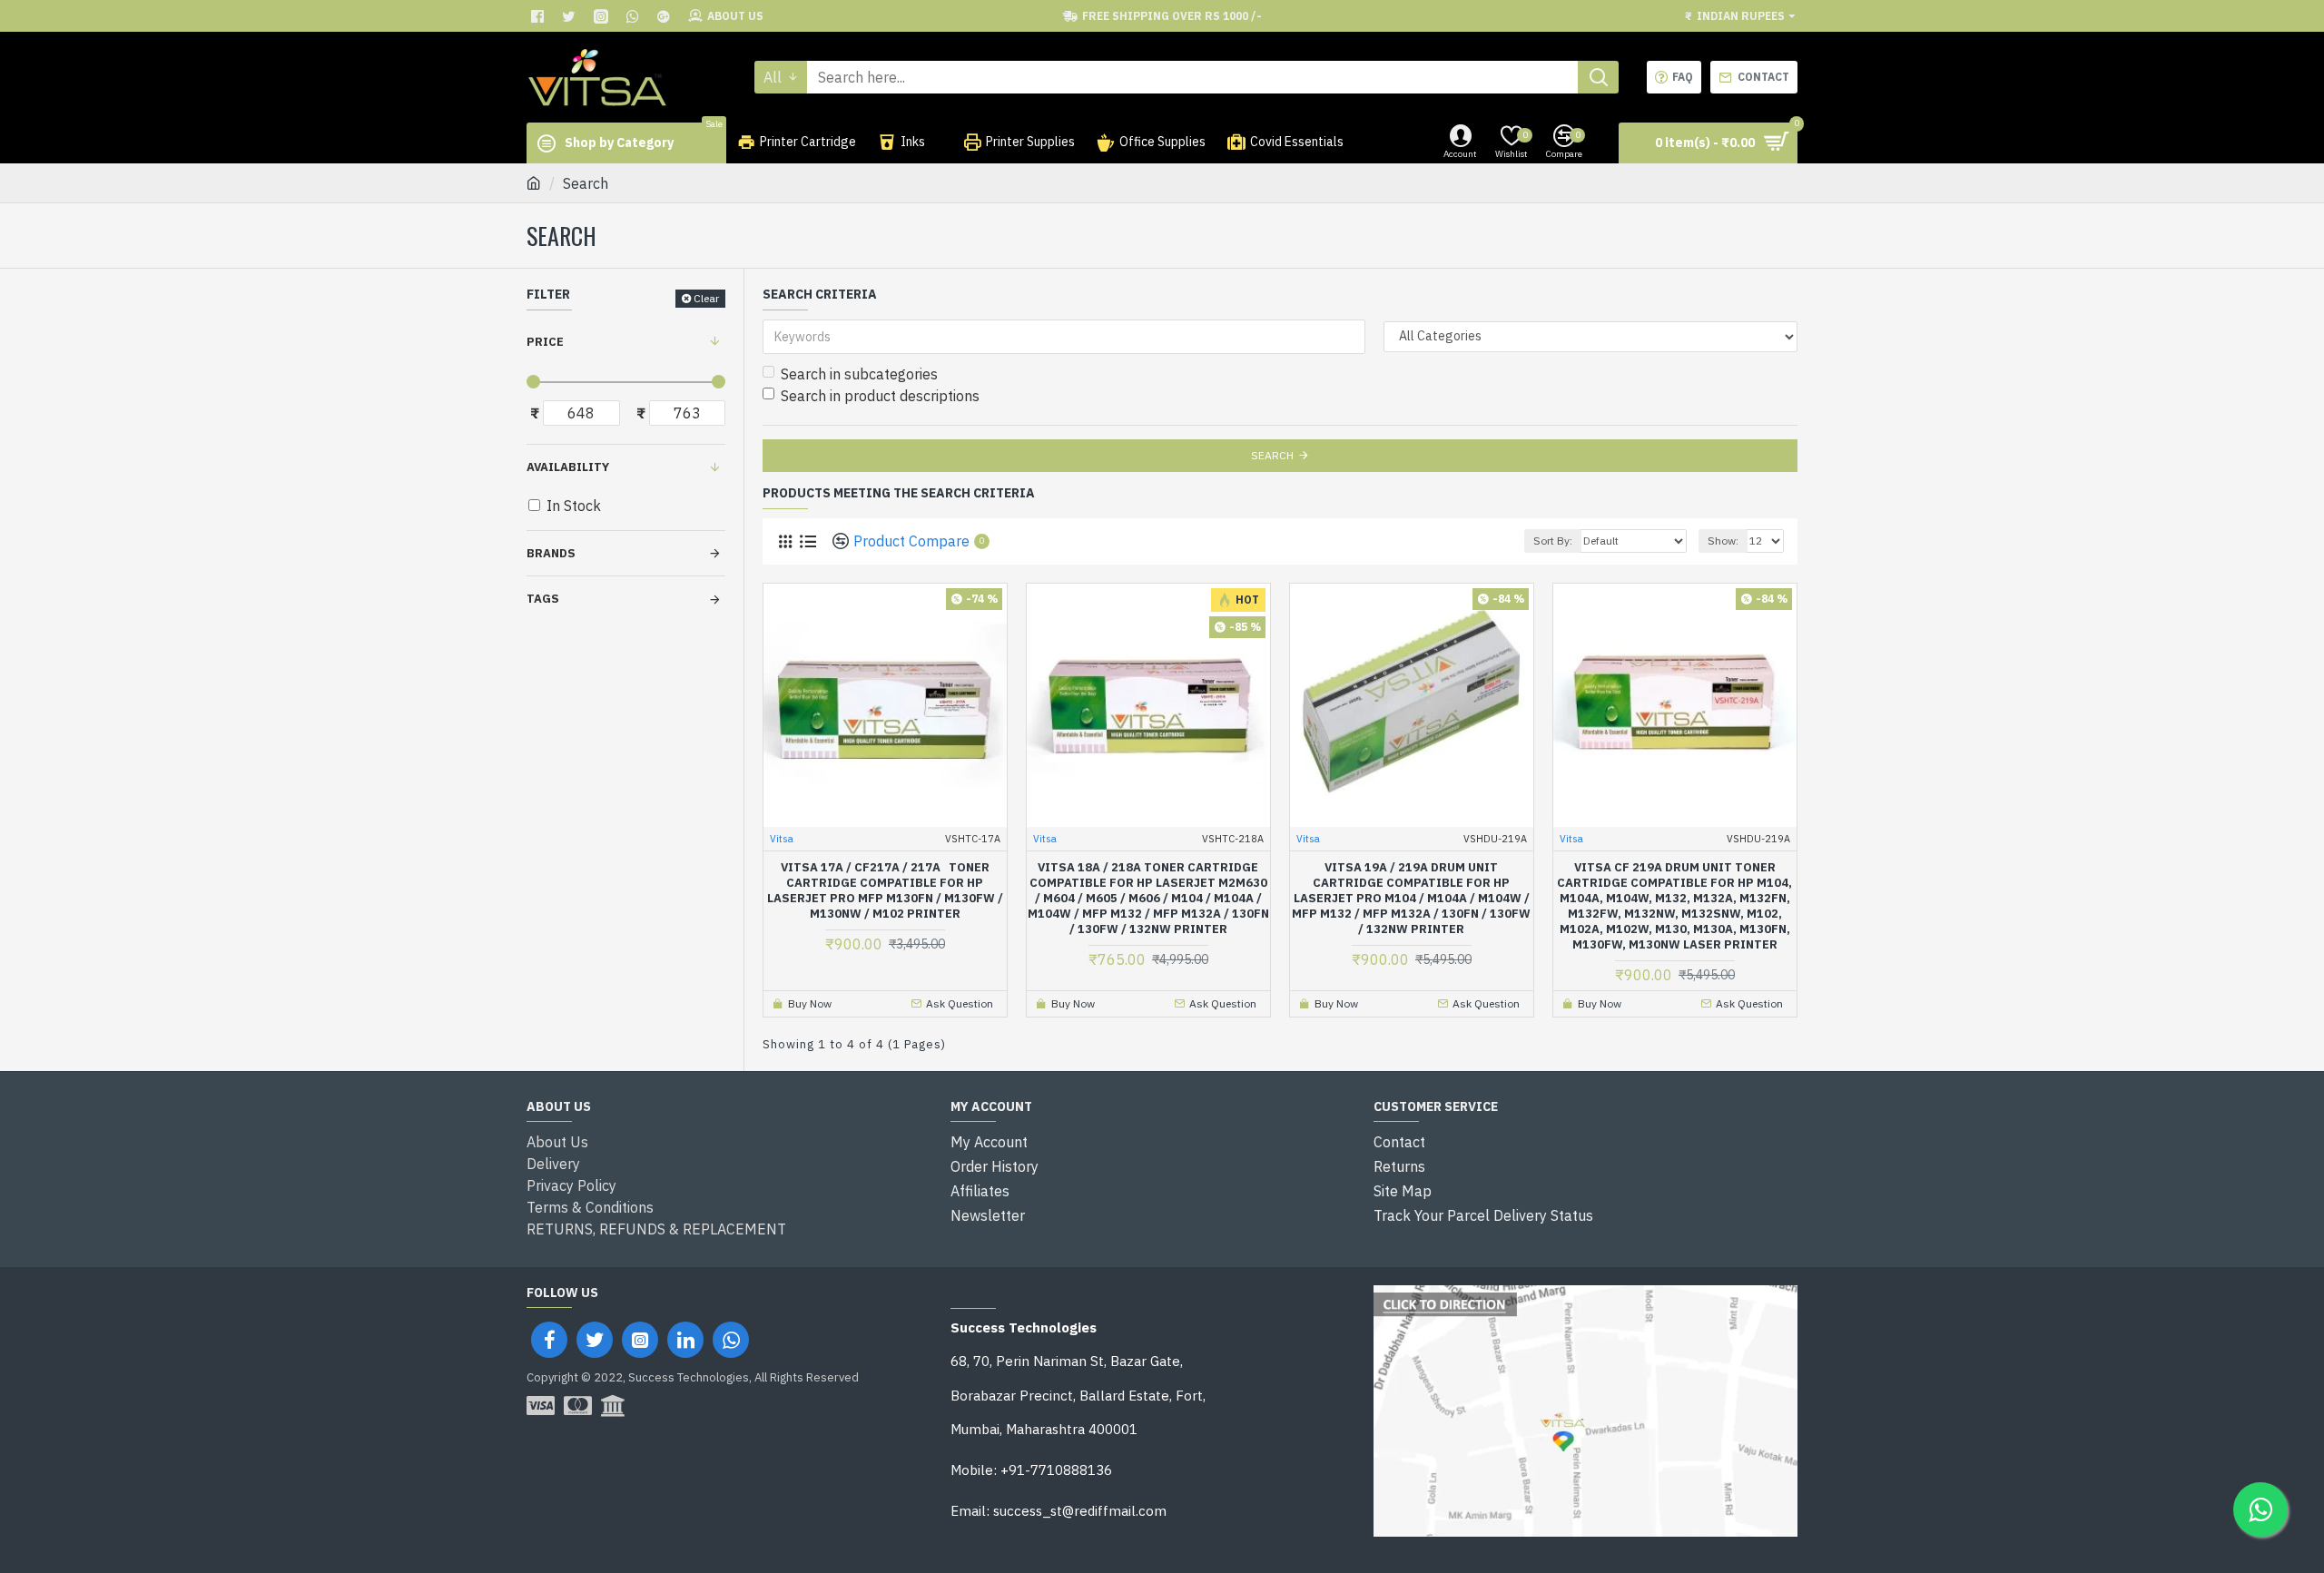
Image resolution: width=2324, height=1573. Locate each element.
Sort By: (1553, 541)
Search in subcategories (859, 374)
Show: (1723, 541)
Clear (706, 298)
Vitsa (782, 839)
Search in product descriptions (880, 396)
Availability (568, 467)
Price (545, 342)
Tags (543, 599)
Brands (551, 553)
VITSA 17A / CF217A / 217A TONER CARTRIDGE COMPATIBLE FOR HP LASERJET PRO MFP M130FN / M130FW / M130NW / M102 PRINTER (885, 891)
